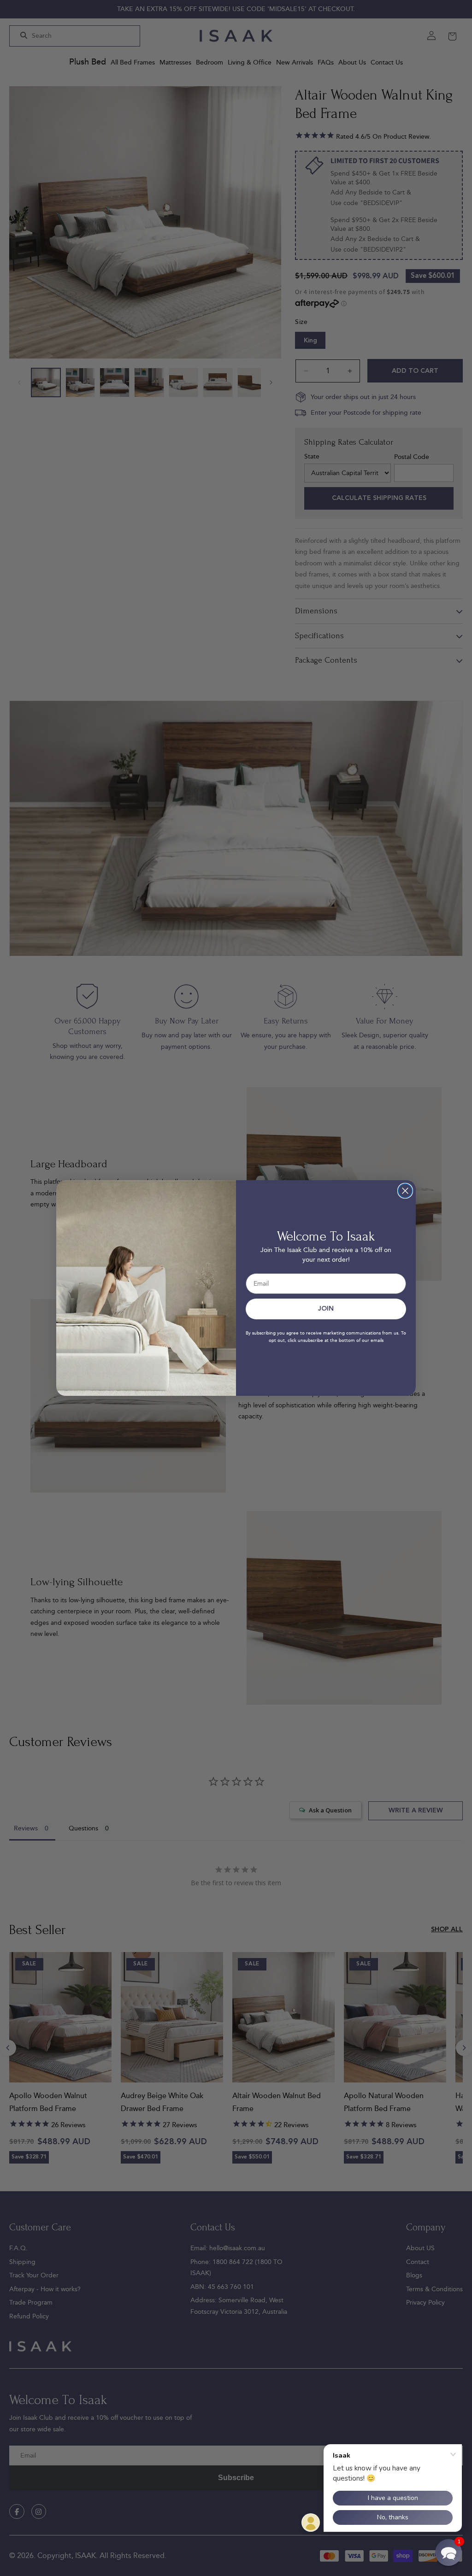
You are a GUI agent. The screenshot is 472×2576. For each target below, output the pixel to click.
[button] (448, 2552)
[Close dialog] (405, 1191)
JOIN (326, 1309)
